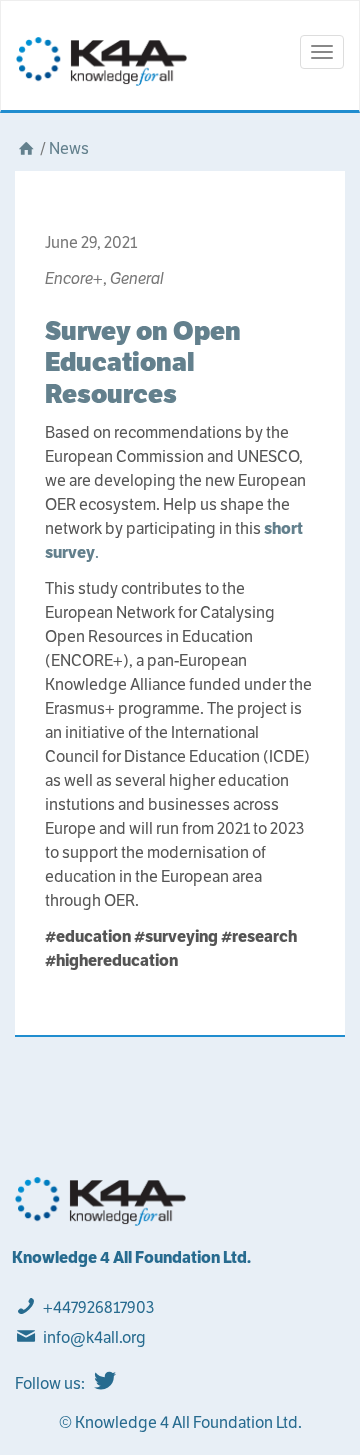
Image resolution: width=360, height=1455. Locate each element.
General (137, 278)
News (69, 148)
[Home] (26, 148)
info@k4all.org (94, 1337)
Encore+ (74, 278)
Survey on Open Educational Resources (143, 361)
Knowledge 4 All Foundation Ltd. (131, 1257)
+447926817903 (98, 1307)
